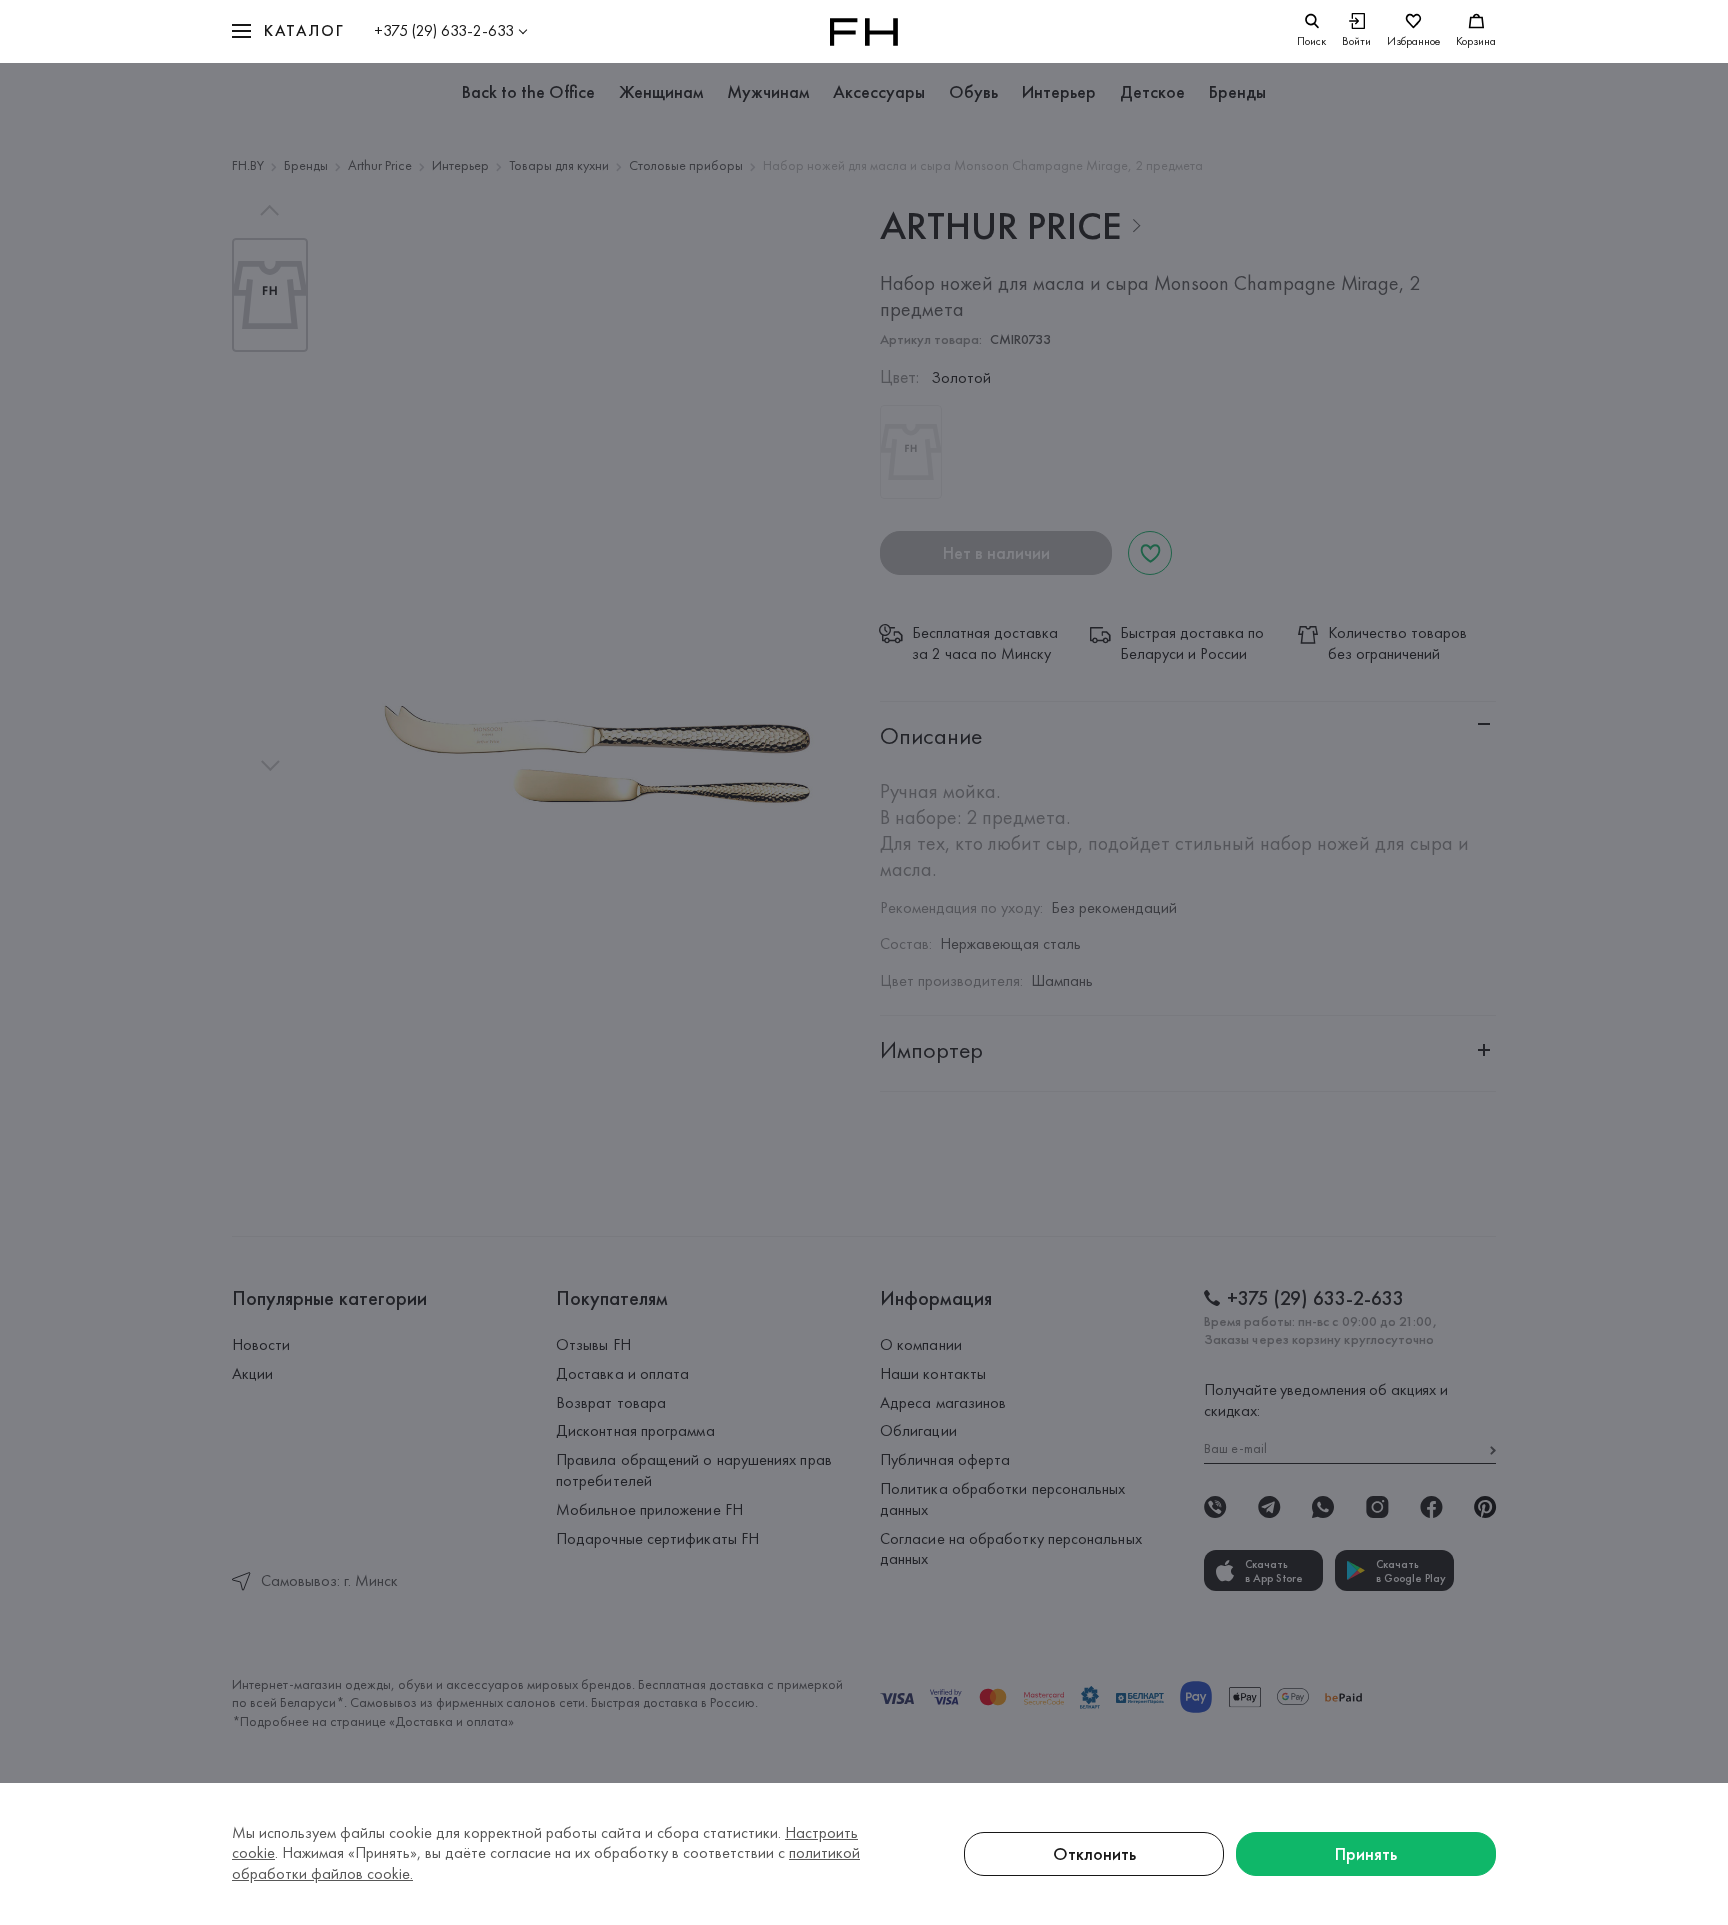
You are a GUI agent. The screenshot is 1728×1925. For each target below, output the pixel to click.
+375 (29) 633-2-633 (444, 30)
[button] (288, 31)
